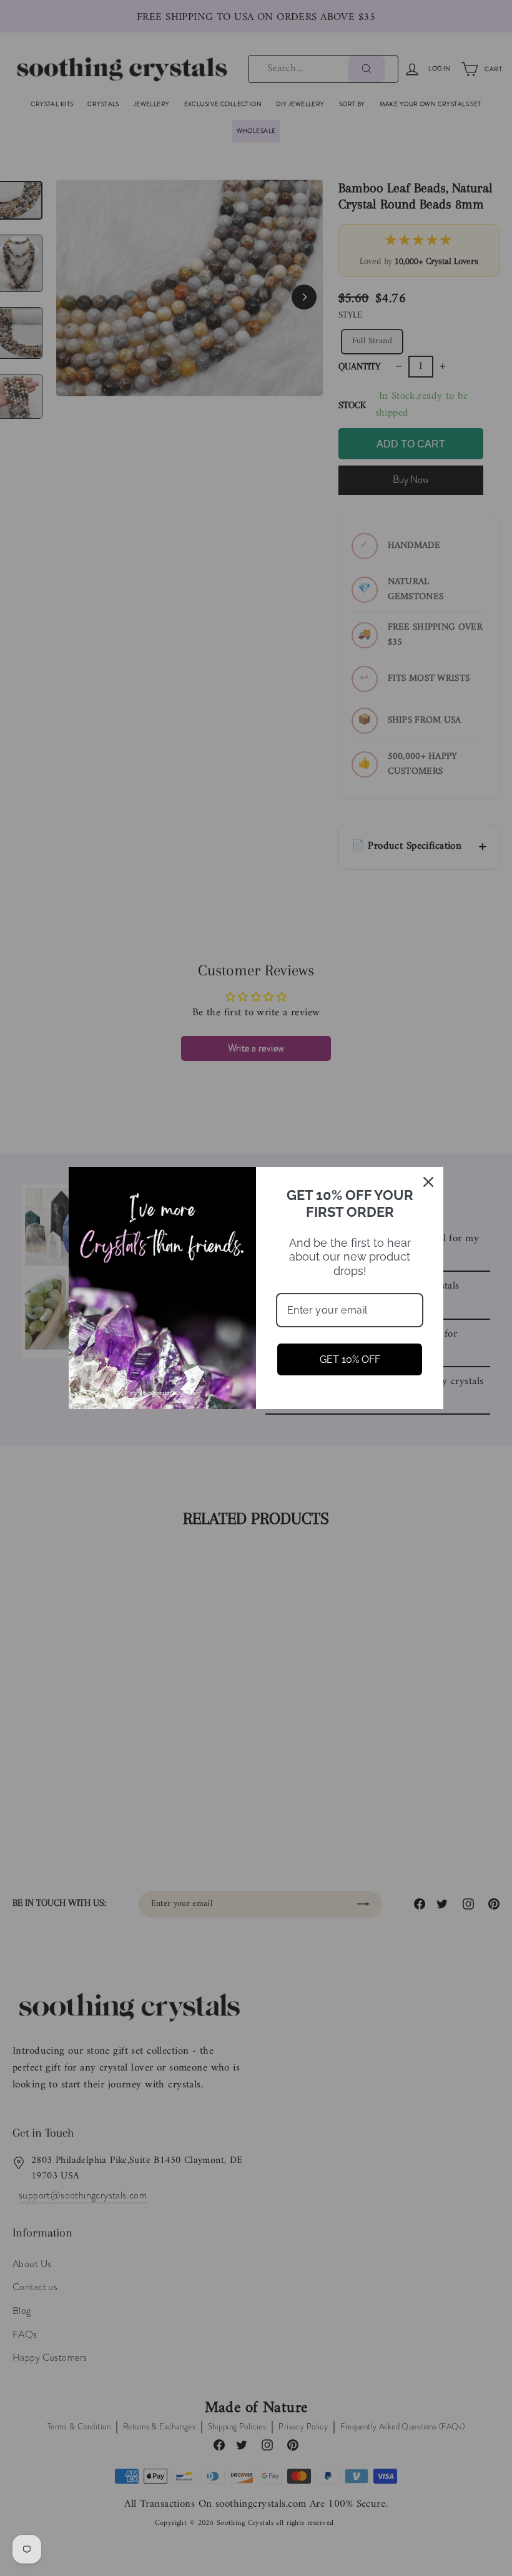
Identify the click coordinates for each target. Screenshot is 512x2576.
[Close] (428, 1182)
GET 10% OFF (350, 1359)
